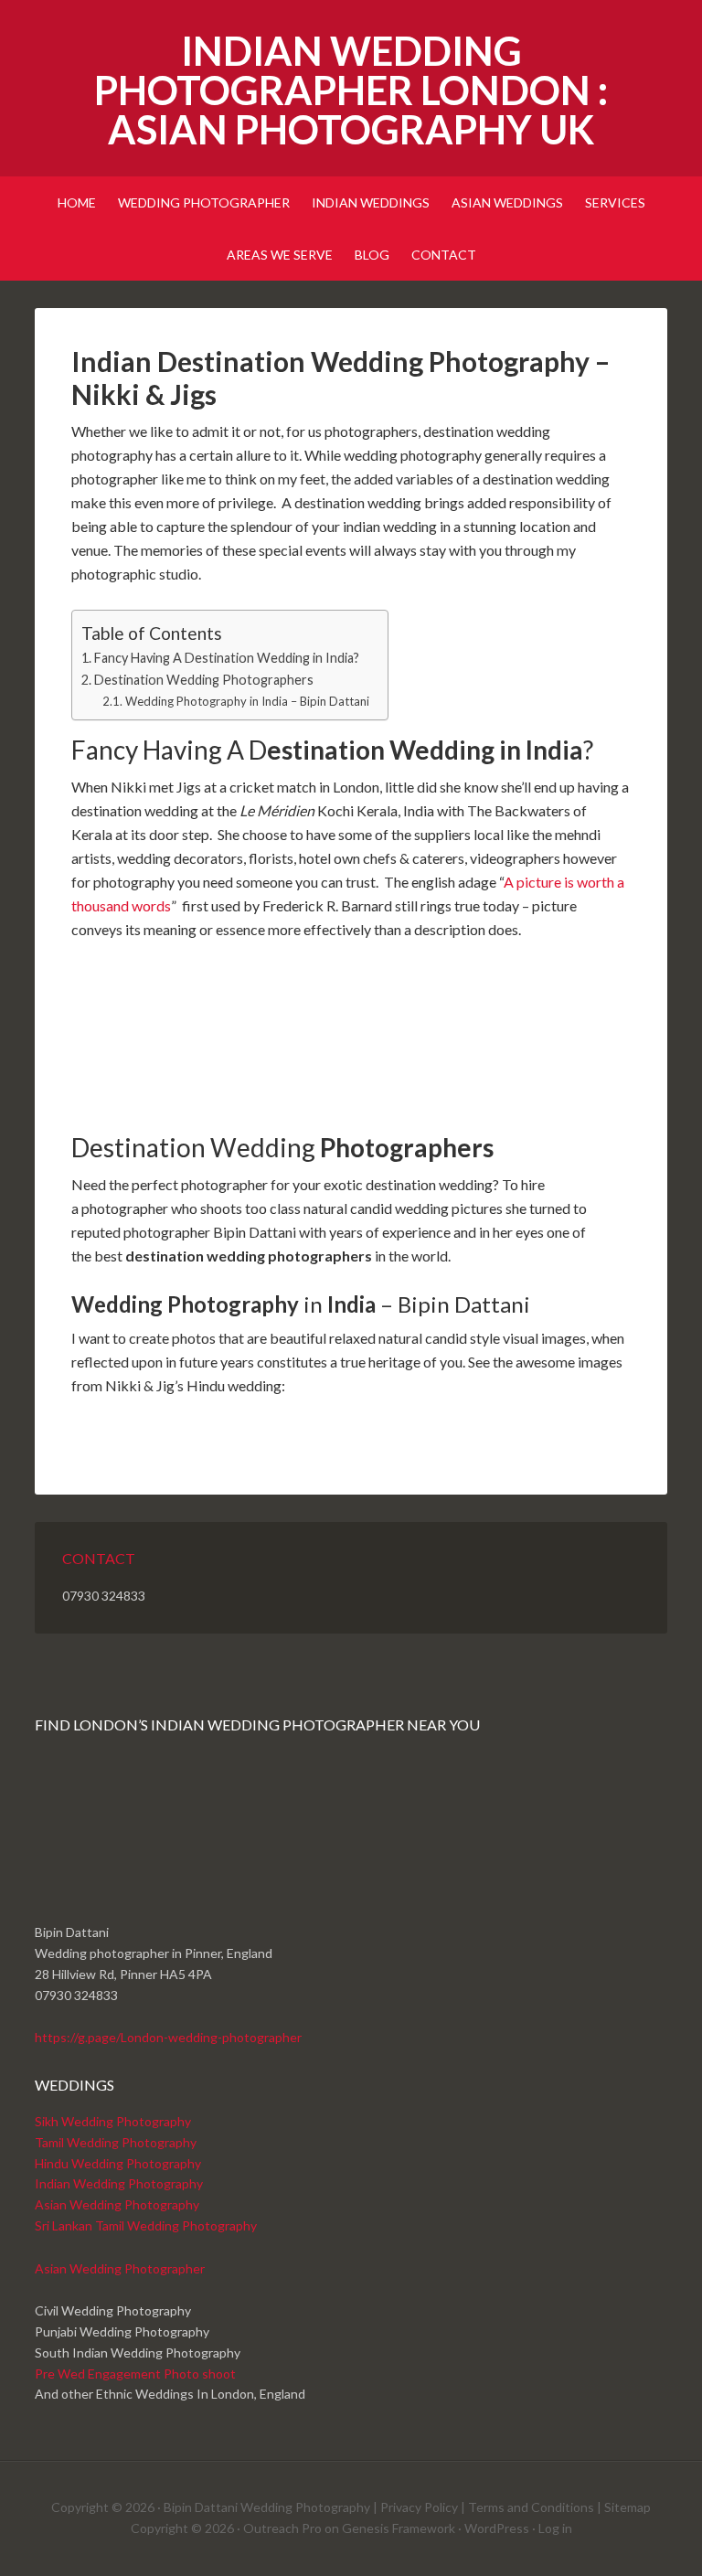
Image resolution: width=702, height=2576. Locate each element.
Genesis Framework (399, 2528)
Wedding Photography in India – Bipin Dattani (247, 701)
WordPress (497, 2528)
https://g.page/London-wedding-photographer (168, 2037)
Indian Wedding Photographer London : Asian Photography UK (351, 90)
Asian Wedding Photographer (120, 2268)
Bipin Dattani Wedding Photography (267, 2507)
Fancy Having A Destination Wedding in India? (227, 658)
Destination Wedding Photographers (204, 680)
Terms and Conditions (531, 2507)
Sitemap (628, 2507)
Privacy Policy (419, 2507)
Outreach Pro (282, 2528)
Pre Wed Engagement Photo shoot (135, 2374)
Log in (555, 2528)
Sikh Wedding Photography (113, 2121)
